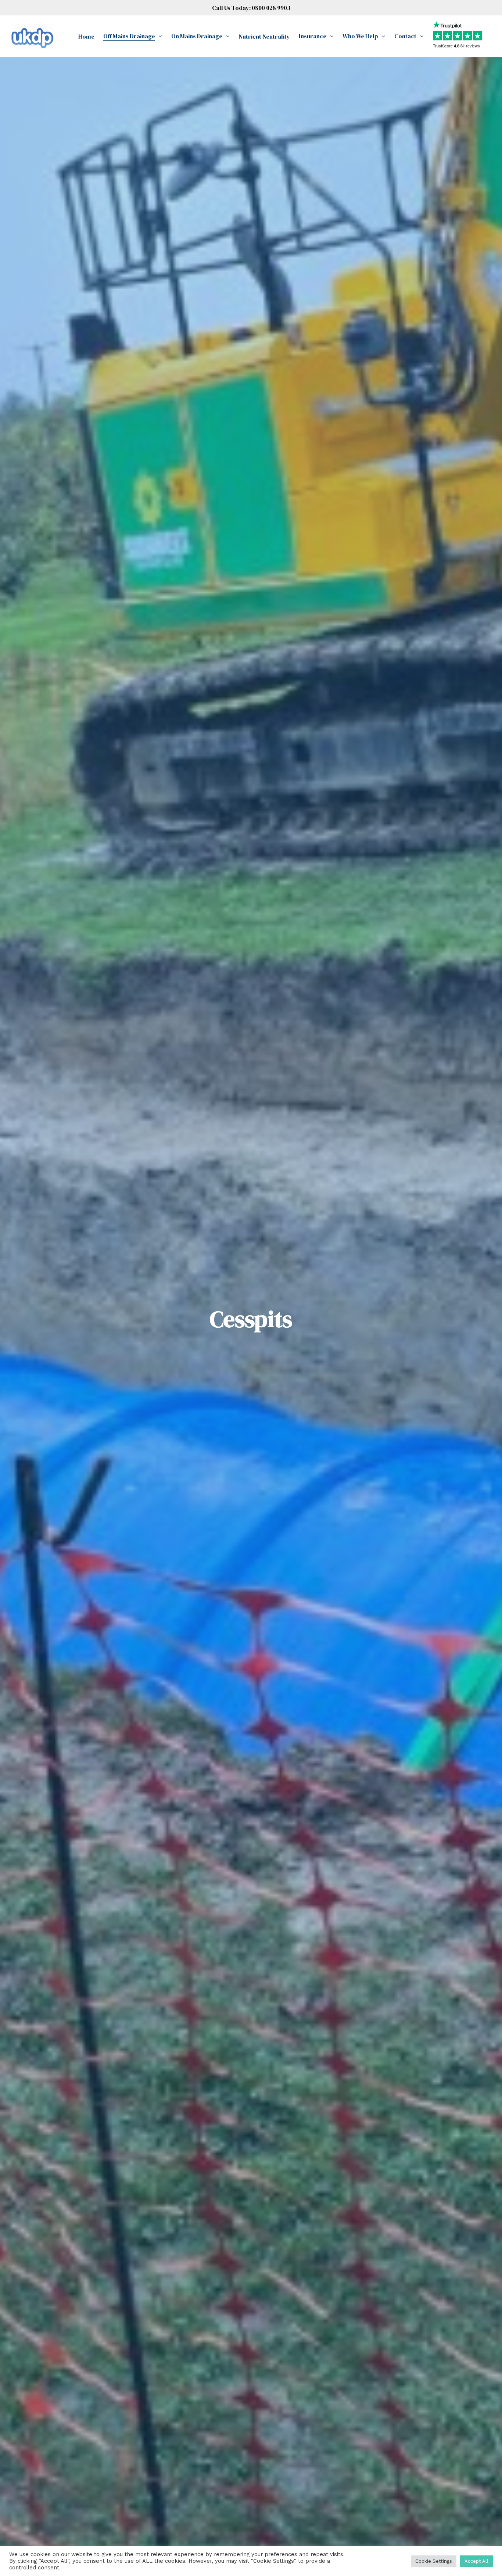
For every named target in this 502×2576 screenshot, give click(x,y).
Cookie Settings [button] (434, 2561)
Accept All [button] (476, 2561)
